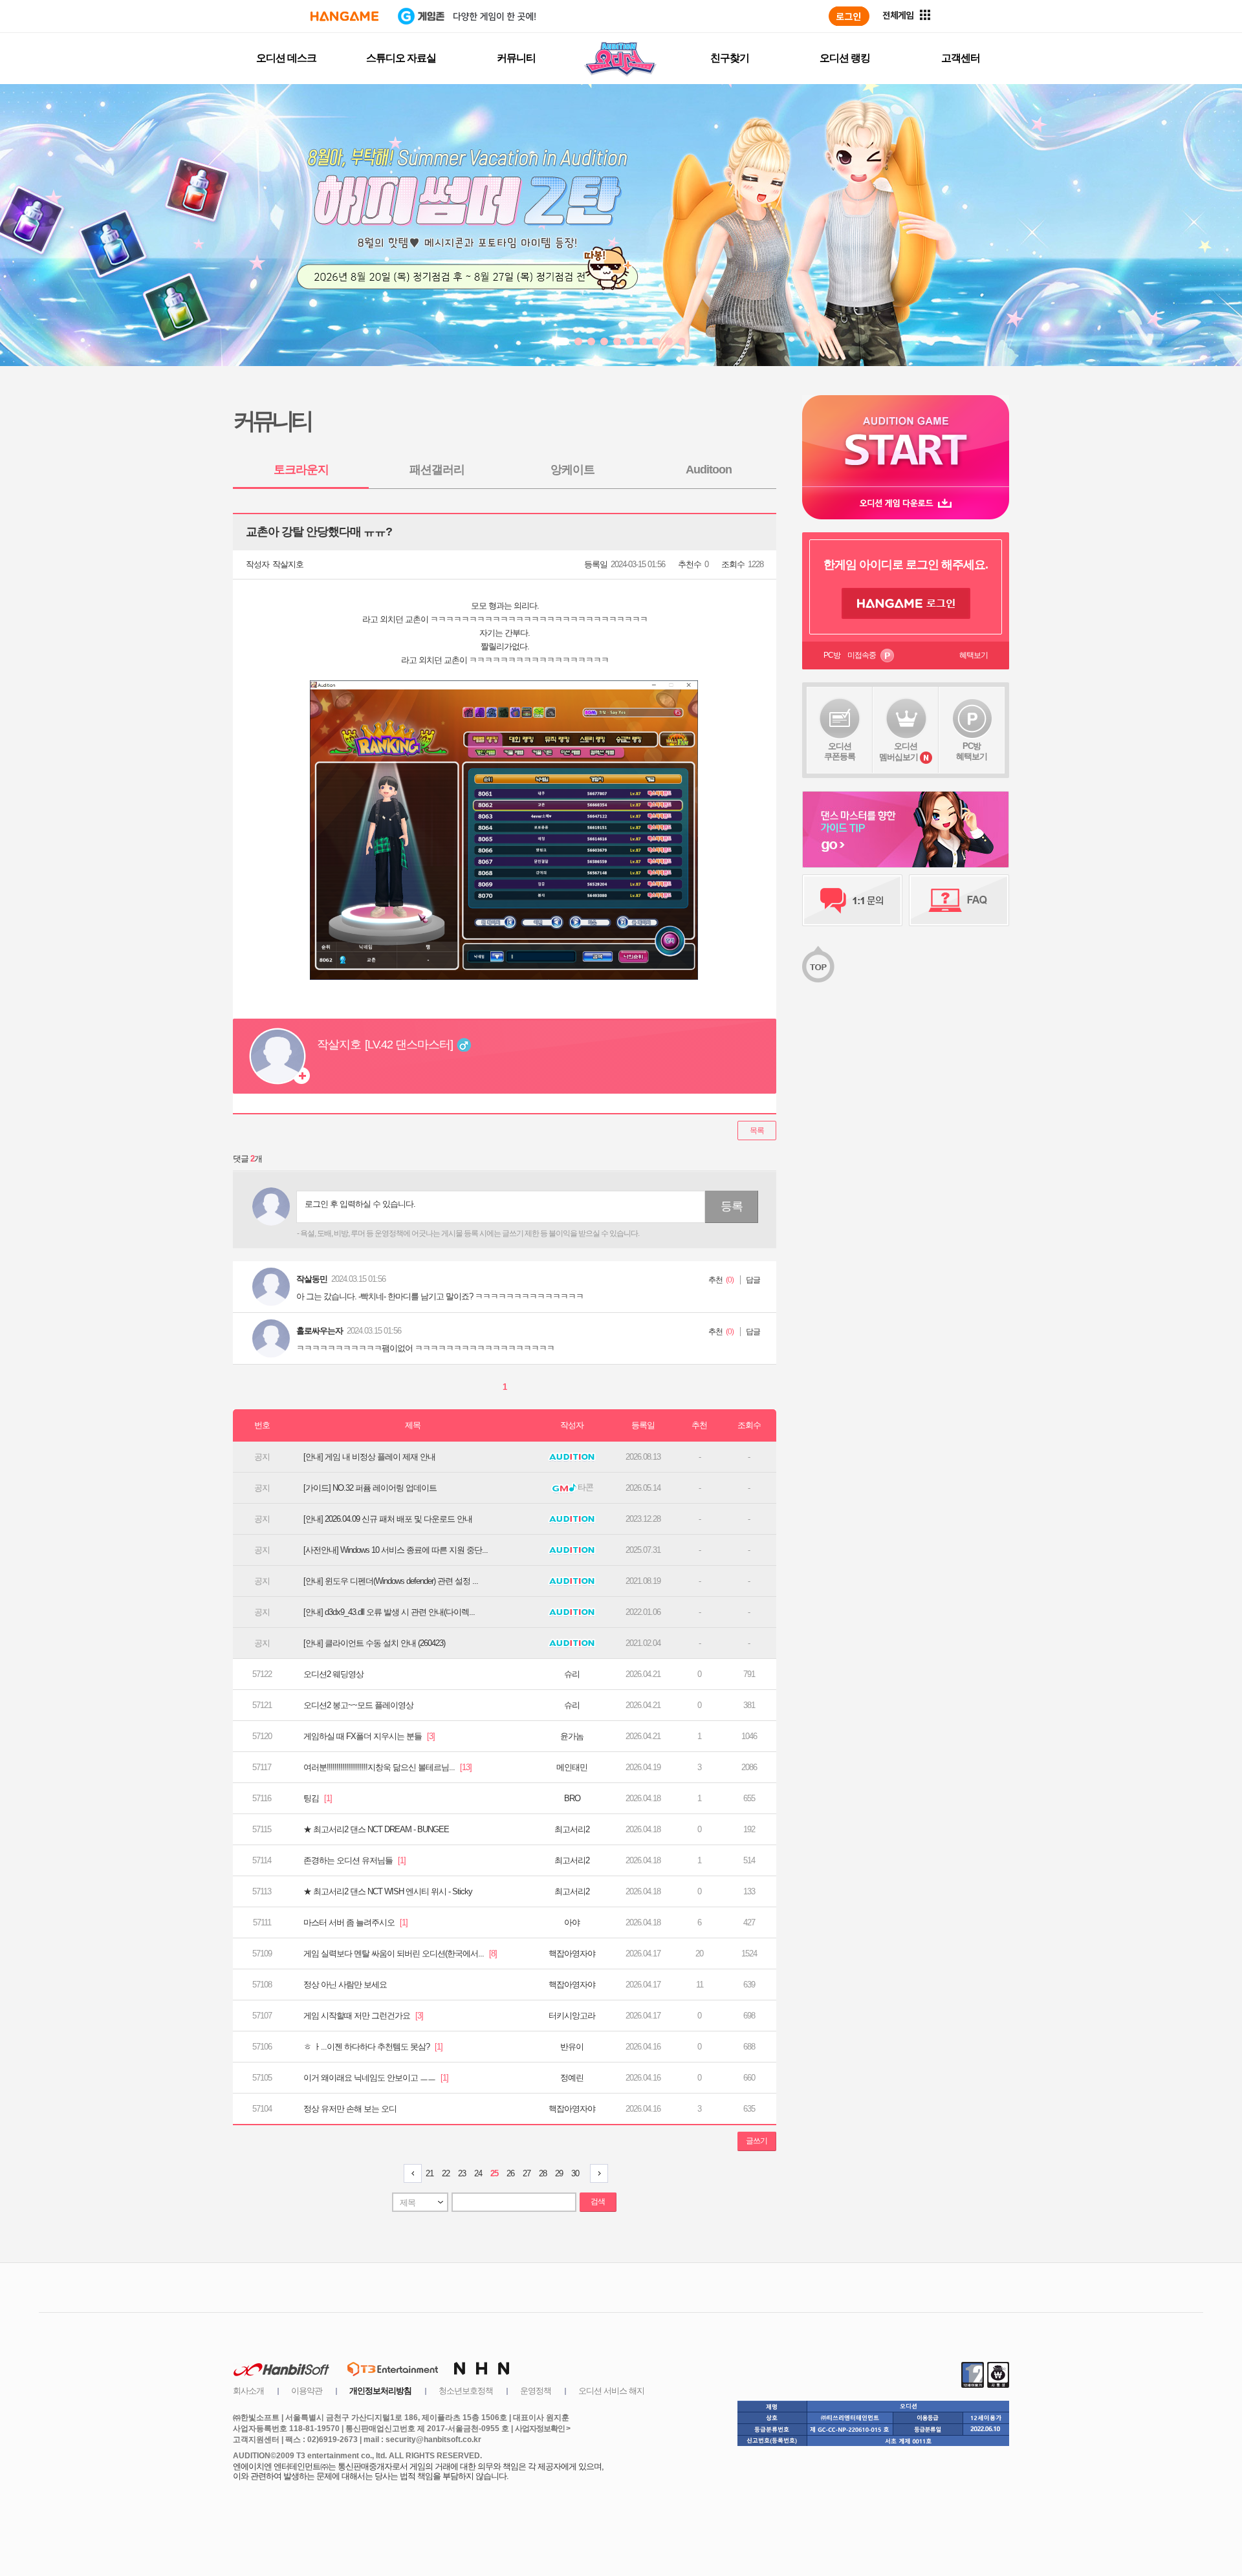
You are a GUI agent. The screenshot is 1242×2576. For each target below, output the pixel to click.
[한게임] (344, 16)
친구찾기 (730, 58)
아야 (572, 1922)
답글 (753, 1280)
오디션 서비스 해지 (611, 2391)
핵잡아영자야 (572, 1954)
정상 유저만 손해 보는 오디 (350, 2109)
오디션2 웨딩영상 (333, 1674)
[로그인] (849, 16)
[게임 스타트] (906, 441)
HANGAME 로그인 (906, 603)
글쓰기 (757, 2141)
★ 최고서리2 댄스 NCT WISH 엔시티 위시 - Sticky (388, 1891)
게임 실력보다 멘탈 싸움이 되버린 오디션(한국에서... (400, 1954)
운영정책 (536, 2391)
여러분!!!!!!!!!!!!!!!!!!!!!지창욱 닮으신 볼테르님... (387, 1767)
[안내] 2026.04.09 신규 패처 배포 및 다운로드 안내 (388, 1519)
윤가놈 (572, 1736)
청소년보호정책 (466, 2391)
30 (575, 2173)
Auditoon (709, 470)
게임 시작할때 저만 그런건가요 (363, 2016)
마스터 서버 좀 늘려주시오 (355, 1922)
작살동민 (312, 1279)
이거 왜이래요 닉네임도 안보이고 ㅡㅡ (376, 2078)
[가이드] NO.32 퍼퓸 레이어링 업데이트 (370, 1488)
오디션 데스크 (286, 58)
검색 (598, 2202)
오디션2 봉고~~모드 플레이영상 (358, 1705)
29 (559, 2173)
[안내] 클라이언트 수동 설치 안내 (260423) (374, 1643)
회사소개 (248, 2391)
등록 (732, 1206)
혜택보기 (974, 655)
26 (510, 2173)
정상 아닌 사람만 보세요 (345, 1985)
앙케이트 (572, 470)
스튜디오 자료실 (401, 58)
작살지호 (288, 564)
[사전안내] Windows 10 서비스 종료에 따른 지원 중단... (396, 1550)
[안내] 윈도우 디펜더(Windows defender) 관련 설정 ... (391, 1581)
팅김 (318, 1798)
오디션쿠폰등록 (840, 751)
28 (543, 2173)
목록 (757, 1131)
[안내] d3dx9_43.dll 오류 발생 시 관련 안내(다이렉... (389, 1612)
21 (430, 2173)
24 (478, 2173)
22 (446, 2173)
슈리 (572, 1674)
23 (462, 2173)
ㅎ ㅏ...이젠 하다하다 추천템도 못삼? (373, 2047)
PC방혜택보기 (972, 751)
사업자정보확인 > (542, 2429)
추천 (715, 1280)
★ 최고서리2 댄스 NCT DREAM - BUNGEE (376, 1829)
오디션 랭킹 (845, 58)
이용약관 (307, 2391)
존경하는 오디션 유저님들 (354, 1860)
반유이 (572, 2047)
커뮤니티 (516, 58)
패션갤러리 (437, 470)
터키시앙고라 (572, 2016)
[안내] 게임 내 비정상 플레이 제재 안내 (369, 1457)
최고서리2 (572, 1829)
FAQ (959, 900)
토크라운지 (301, 470)
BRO (572, 1798)
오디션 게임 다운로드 (906, 503)
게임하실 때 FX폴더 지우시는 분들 (369, 1736)
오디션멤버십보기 (899, 752)
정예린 (572, 2078)
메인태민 (572, 1767)
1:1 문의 (852, 900)
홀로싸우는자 (320, 1331)
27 (527, 2173)
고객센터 (961, 58)
